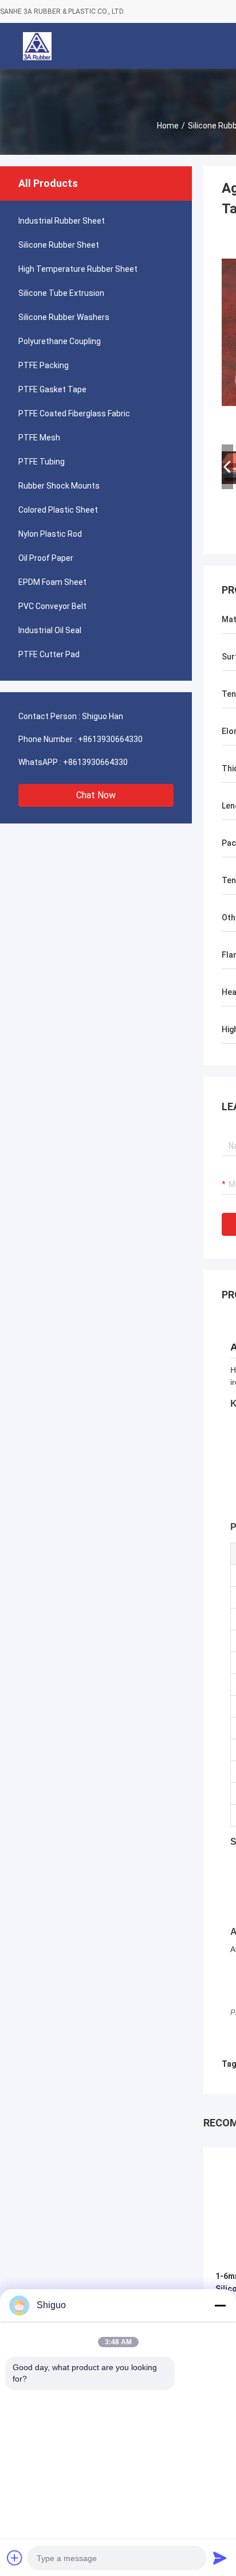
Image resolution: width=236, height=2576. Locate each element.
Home (168, 126)
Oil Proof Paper (46, 558)
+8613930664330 (110, 739)
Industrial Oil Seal (50, 630)
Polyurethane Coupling (60, 341)
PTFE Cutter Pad (49, 654)
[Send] (220, 2558)
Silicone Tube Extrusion (61, 293)
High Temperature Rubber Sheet (78, 269)
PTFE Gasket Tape (52, 389)
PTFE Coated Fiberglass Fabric (74, 413)
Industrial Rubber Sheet (62, 221)
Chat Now (96, 795)
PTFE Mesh (39, 438)
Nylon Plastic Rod (50, 534)
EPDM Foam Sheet (52, 582)
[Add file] (15, 2558)
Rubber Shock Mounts (59, 486)
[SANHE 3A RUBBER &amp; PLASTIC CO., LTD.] (37, 46)
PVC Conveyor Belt (52, 606)
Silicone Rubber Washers (64, 317)
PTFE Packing (44, 365)
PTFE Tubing (42, 462)
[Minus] (220, 2305)
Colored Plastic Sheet (58, 510)
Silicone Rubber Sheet (59, 245)
